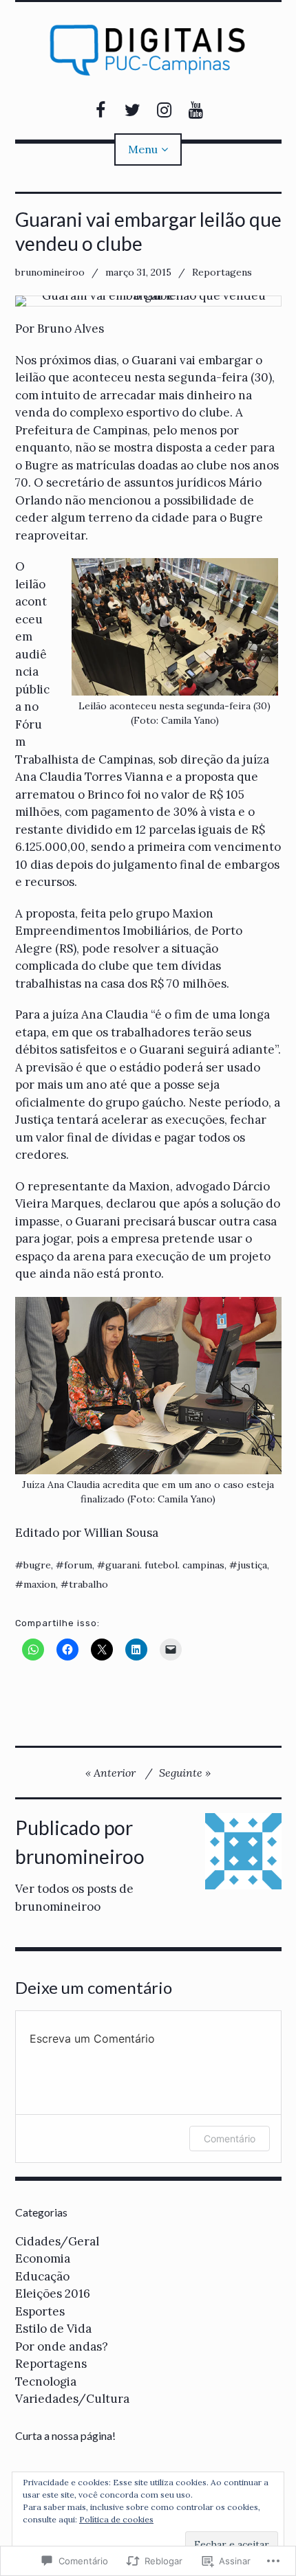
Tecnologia (46, 2381)
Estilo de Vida (53, 2329)
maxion (40, 1584)
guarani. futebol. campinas (165, 1565)
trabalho (88, 1584)
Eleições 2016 (53, 2294)
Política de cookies (116, 2519)
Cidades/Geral (57, 2241)
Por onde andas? (62, 2346)
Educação (42, 2276)
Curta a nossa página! (65, 2435)
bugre (37, 1565)
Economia (43, 2258)
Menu (143, 149)
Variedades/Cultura (72, 2399)
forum (78, 1565)
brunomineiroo (50, 272)
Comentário (230, 2139)
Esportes (40, 2311)
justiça (252, 1565)
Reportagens (222, 272)
